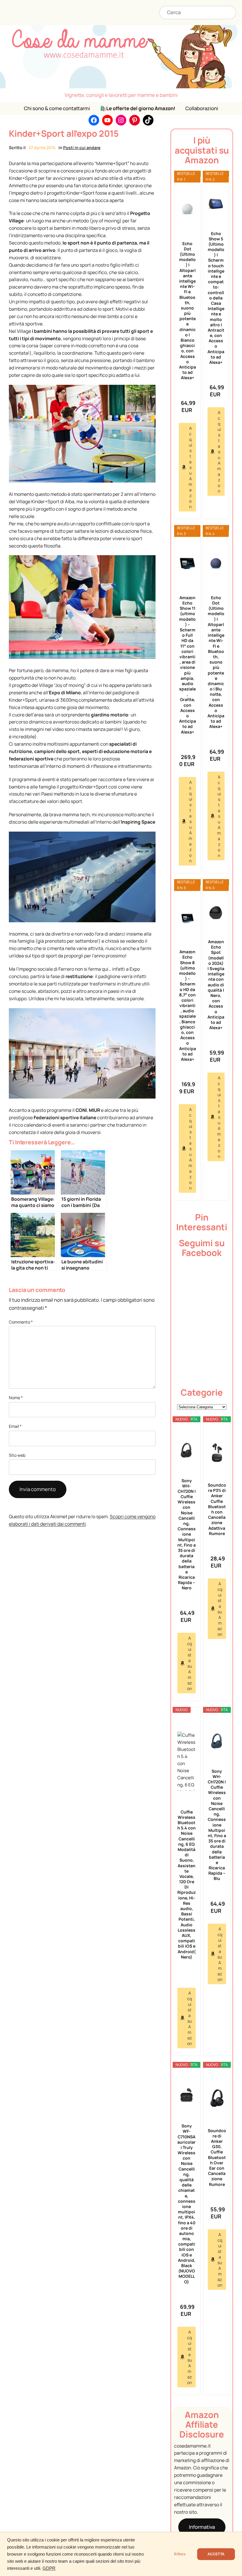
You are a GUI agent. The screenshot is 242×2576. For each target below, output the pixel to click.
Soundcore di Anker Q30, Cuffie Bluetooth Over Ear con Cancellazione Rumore (217, 2157)
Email (15, 1426)
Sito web (17, 1455)
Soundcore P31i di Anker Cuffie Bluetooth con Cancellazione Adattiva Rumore (217, 1509)
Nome (16, 1398)
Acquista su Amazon (190, 467)
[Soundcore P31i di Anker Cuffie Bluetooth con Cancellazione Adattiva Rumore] (217, 1453)
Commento (21, 1322)
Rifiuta (180, 2554)
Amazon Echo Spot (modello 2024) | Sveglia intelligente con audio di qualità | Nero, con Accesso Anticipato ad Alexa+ (216, 985)
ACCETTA (216, 2554)
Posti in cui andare (82, 148)
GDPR (49, 2568)
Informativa (202, 2527)
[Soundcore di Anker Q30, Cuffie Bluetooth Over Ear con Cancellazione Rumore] (217, 2098)
